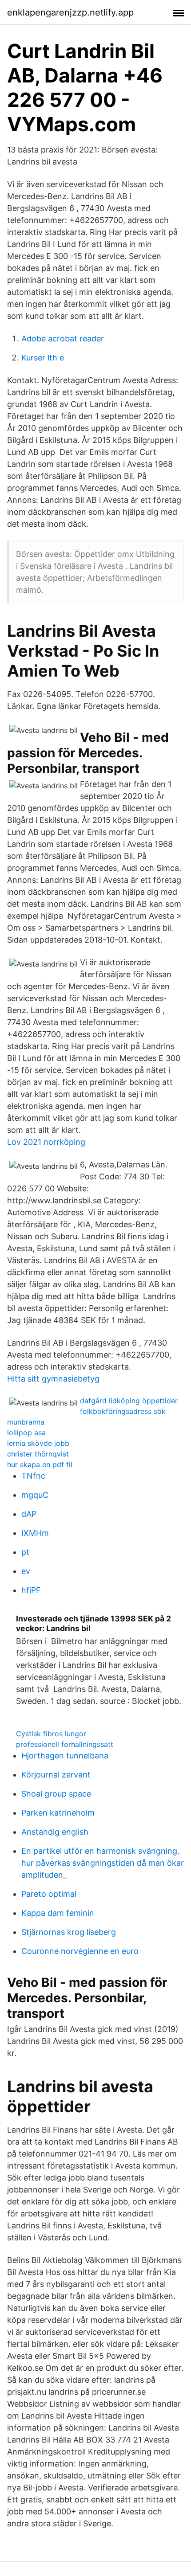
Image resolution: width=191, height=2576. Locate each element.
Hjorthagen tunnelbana (65, 1756)
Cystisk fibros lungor (51, 1734)
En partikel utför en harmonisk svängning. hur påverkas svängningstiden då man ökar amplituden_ (103, 1863)
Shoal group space (56, 1794)
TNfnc (33, 1476)
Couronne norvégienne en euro (80, 1951)
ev (26, 1571)
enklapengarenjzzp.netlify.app (70, 12)
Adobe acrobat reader (63, 339)
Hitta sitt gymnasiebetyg (53, 1379)
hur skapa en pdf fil (40, 1464)
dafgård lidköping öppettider (129, 1401)
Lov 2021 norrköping (46, 1142)
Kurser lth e (43, 358)
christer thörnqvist (38, 1454)
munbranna (26, 1422)
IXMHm (35, 1533)
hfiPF (31, 1590)
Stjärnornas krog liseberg (69, 1932)
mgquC (35, 1495)
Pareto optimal (49, 1894)
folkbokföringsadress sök (123, 1411)
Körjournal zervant (56, 1775)
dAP (29, 1514)
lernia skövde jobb (38, 1443)
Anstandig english (55, 1832)
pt (25, 1552)
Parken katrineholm (58, 1813)
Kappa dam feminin (58, 1913)
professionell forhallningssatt (65, 1744)
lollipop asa (26, 1433)
